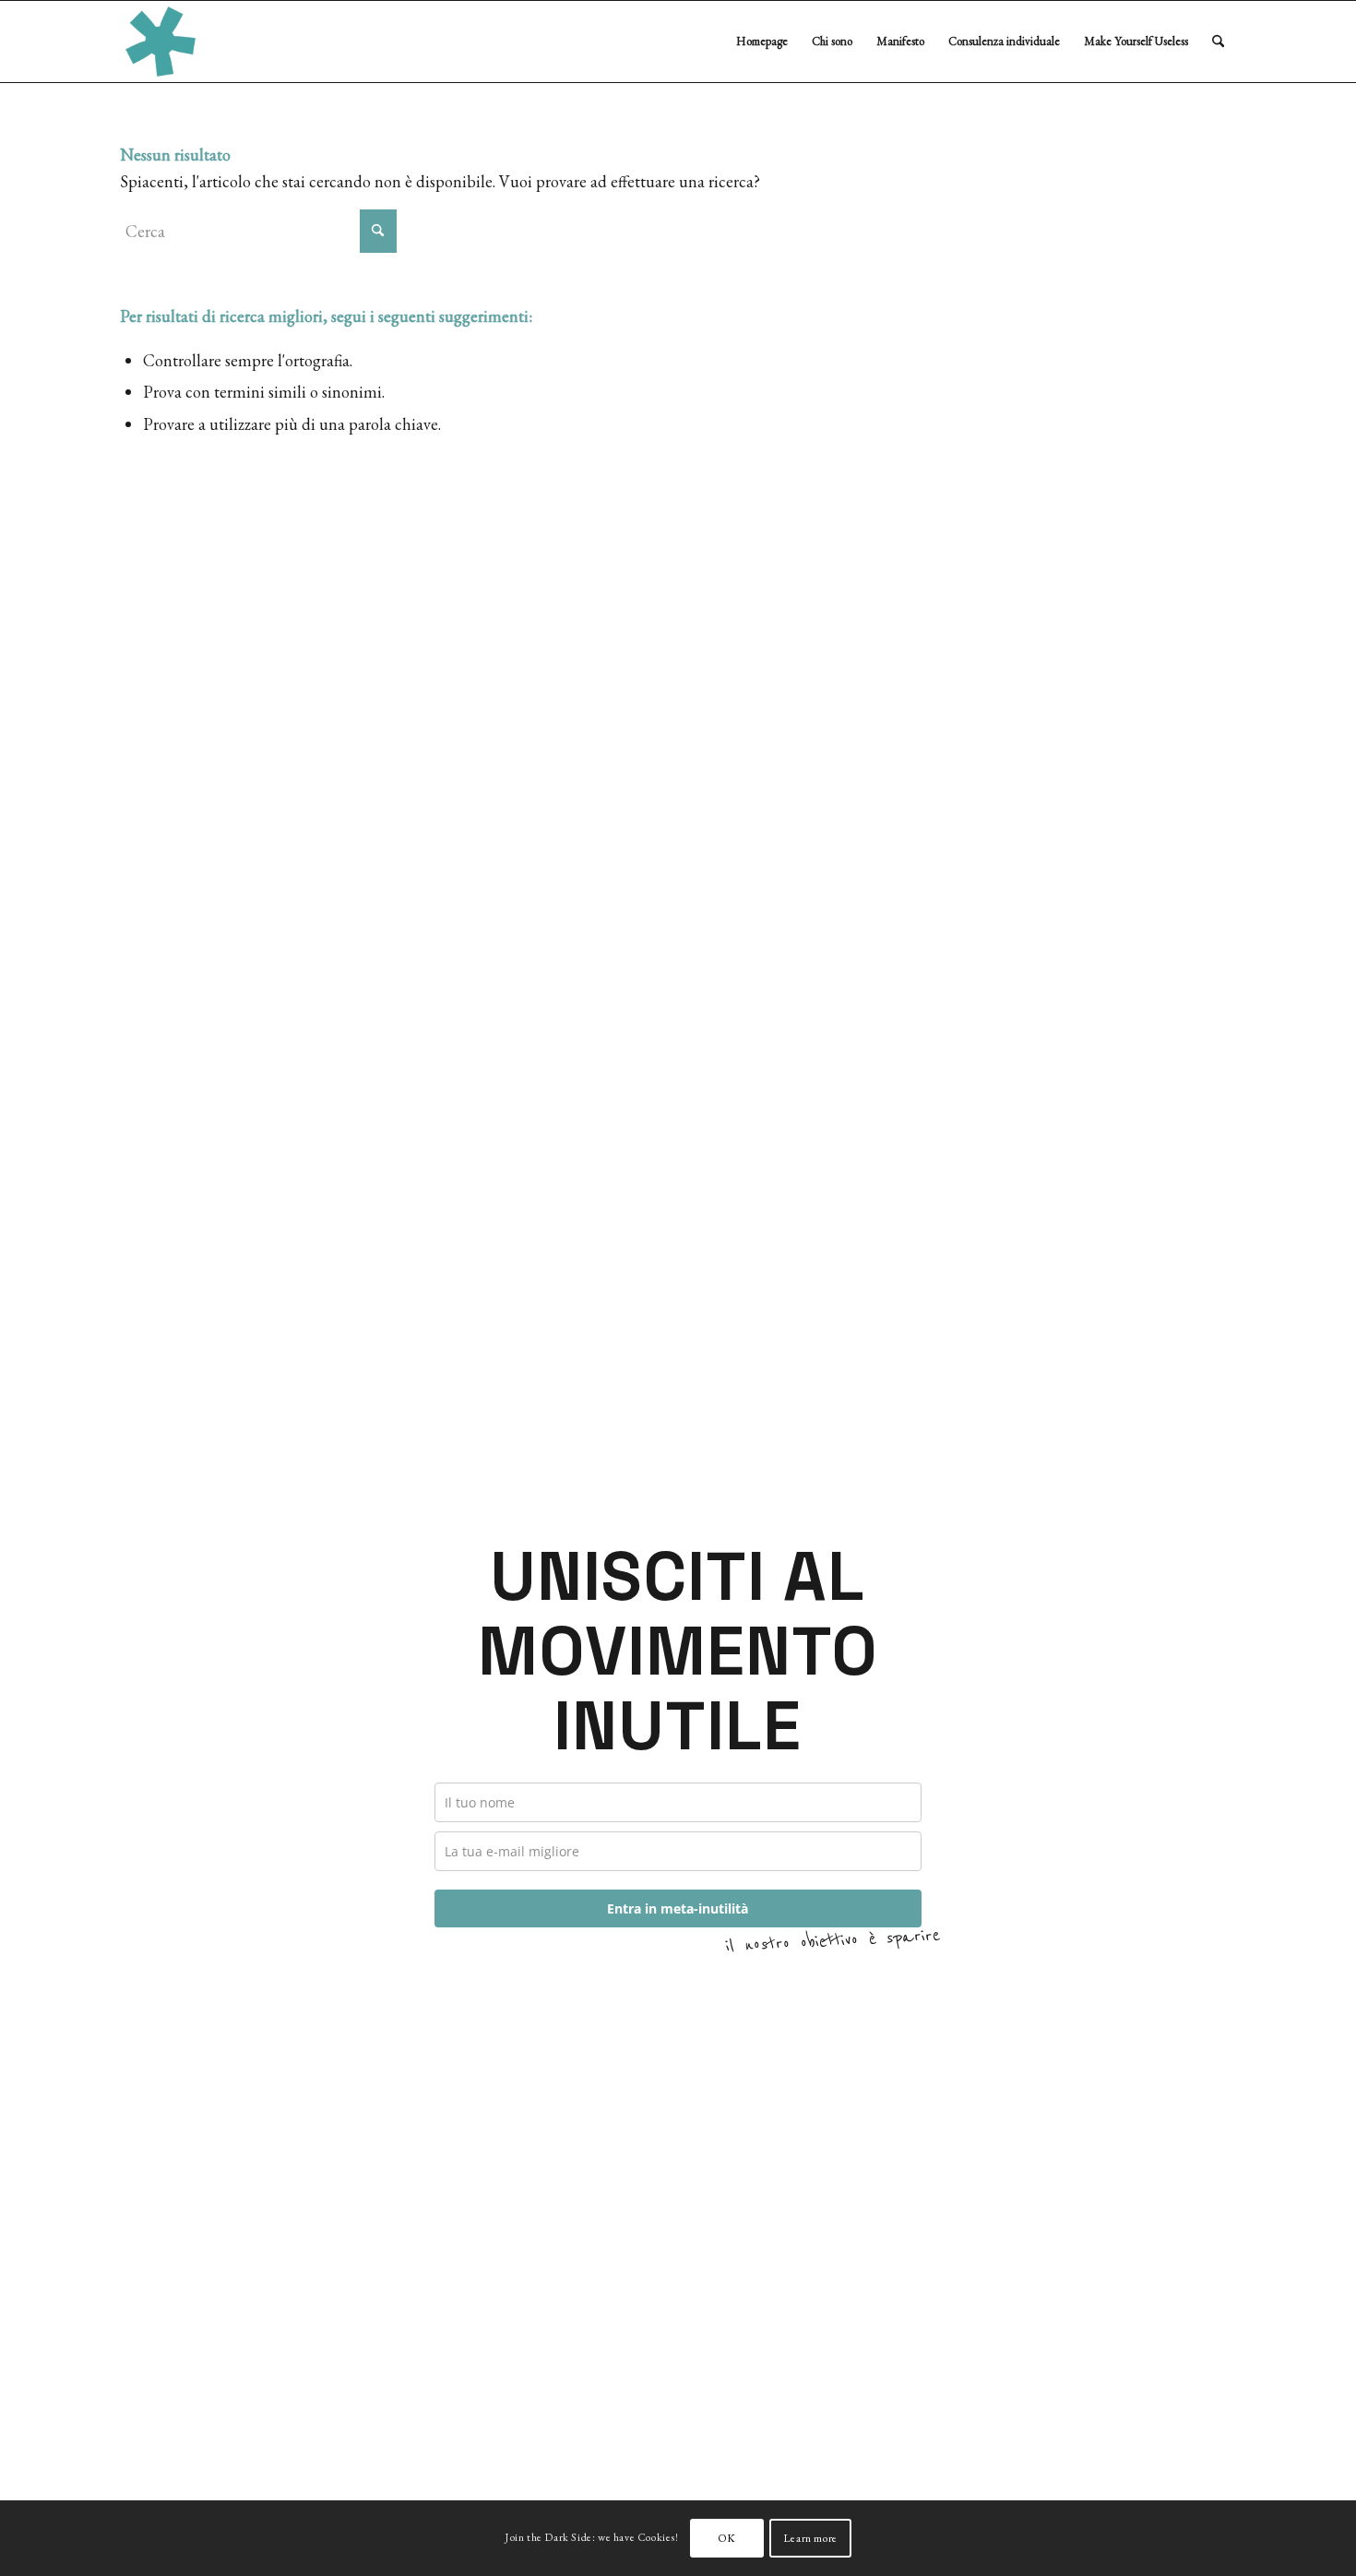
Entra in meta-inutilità (678, 1908)
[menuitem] (762, 42)
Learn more (810, 2538)
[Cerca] (1218, 42)
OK (727, 2538)
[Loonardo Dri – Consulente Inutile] (161, 42)
